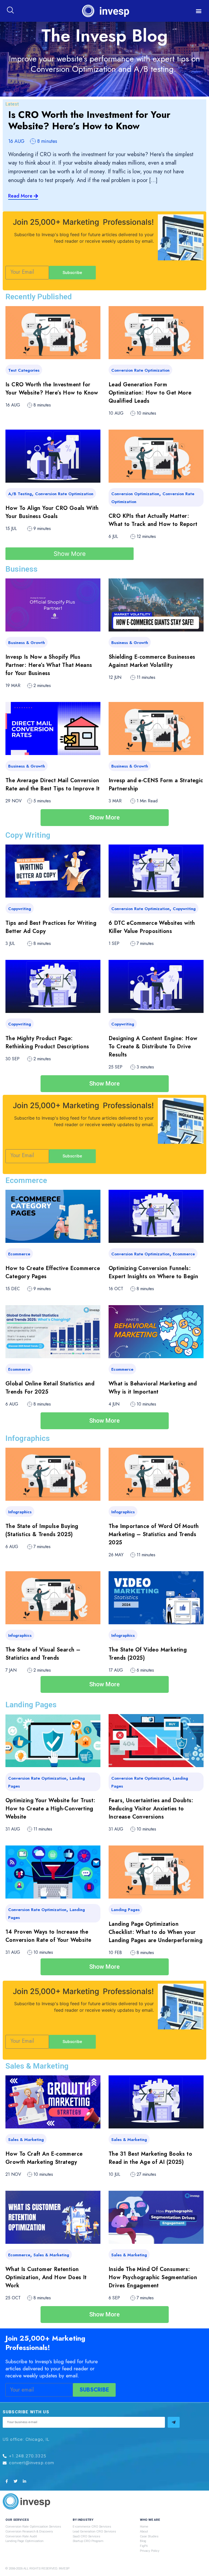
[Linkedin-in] (24, 2481)
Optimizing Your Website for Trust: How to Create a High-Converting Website (50, 1809)
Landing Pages (125, 1910)
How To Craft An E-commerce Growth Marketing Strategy (44, 2158)
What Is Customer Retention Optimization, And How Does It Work (46, 2277)
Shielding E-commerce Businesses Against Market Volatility (152, 661)
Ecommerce (19, 1254)
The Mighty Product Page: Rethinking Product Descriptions (47, 1042)
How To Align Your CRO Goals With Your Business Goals (52, 512)
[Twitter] (16, 2481)
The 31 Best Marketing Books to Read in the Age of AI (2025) (150, 2158)
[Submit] (174, 2422)
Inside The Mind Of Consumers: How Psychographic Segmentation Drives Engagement (153, 2277)
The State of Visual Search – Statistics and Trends (43, 1654)
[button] (199, 11)
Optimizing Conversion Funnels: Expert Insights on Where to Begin (153, 1272)
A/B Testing (20, 494)
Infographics (20, 1512)
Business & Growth (27, 643)
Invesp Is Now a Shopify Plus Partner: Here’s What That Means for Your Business (49, 665)
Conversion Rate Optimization (140, 370)
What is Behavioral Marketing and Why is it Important (153, 1388)
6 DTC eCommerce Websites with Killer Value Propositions (152, 927)
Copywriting (20, 909)
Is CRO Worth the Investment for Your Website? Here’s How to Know (89, 121)
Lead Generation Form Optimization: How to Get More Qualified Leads (150, 393)
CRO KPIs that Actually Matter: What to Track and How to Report (153, 520)
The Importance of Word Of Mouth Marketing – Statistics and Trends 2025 (154, 1534)
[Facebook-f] (7, 2481)
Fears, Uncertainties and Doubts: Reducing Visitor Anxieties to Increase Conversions (151, 1809)
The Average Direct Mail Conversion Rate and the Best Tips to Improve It (53, 785)
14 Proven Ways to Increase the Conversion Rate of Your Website (48, 1936)
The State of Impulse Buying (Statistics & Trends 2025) (42, 1530)
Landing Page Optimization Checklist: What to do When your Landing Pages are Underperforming (156, 1932)
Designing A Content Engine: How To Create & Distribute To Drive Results (153, 1047)
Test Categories (24, 370)
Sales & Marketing (26, 2140)
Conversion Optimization (135, 494)
